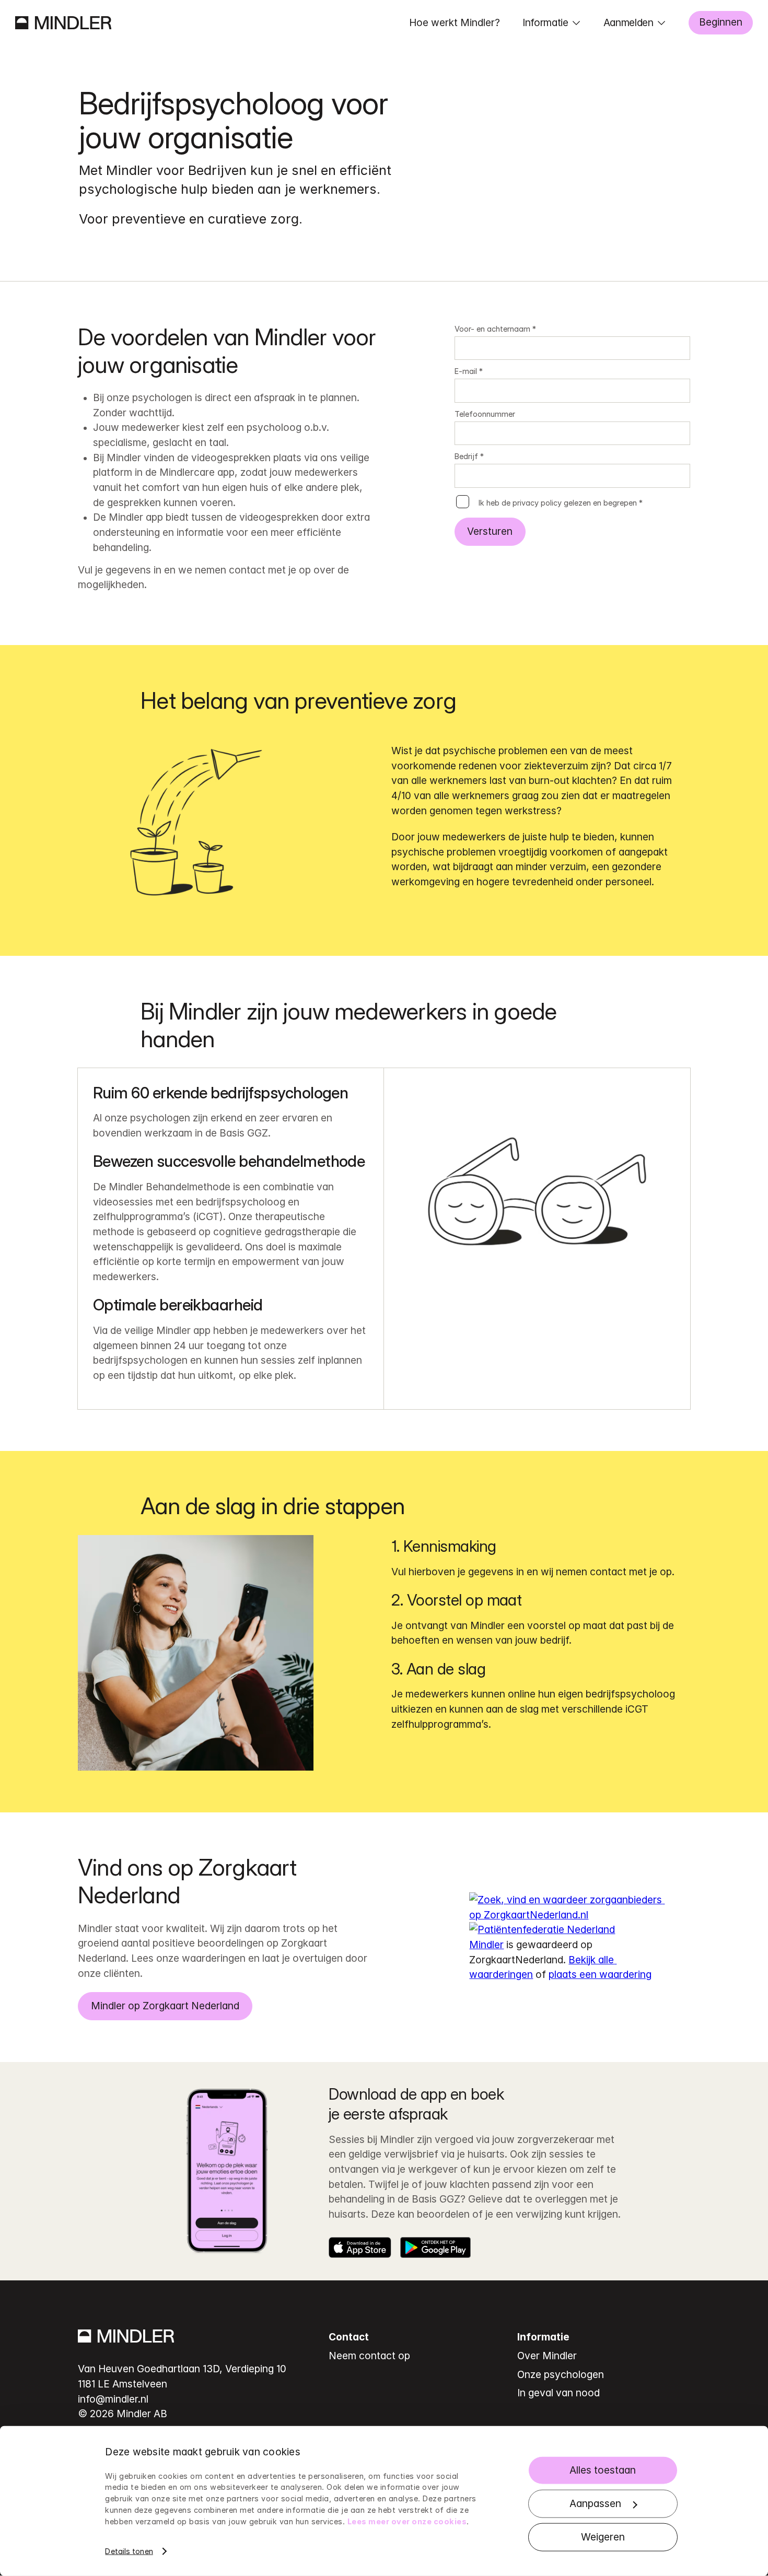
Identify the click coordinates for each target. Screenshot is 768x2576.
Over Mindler (547, 2356)
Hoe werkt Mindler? (455, 22)
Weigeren (603, 2537)
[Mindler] (63, 23)
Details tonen (129, 2551)
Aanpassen (595, 2503)
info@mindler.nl (113, 2399)
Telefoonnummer (485, 414)
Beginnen (721, 22)
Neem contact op (369, 2356)
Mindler (486, 1945)
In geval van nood (558, 2393)
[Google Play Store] (435, 2247)
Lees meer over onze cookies (407, 2521)
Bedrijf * (469, 456)
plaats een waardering (600, 1974)
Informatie (545, 22)
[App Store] (360, 2247)
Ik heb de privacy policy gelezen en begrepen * (561, 503)
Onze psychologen (561, 2374)
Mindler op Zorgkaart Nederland (165, 2006)
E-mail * (469, 371)
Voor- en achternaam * (495, 329)
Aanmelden (629, 22)
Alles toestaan (603, 2470)
